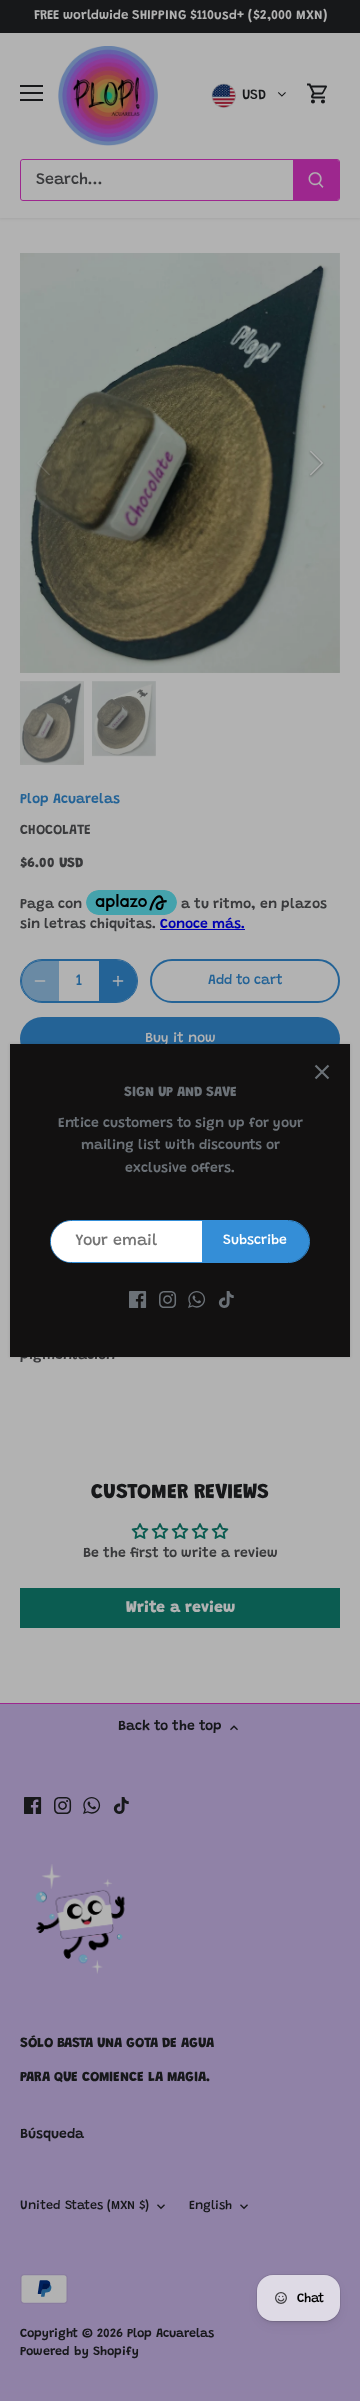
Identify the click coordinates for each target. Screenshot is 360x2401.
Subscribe (255, 1241)
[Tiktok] (226, 1301)
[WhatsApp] (196, 1301)
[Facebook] (137, 1301)
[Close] (322, 1072)
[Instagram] (167, 1301)
